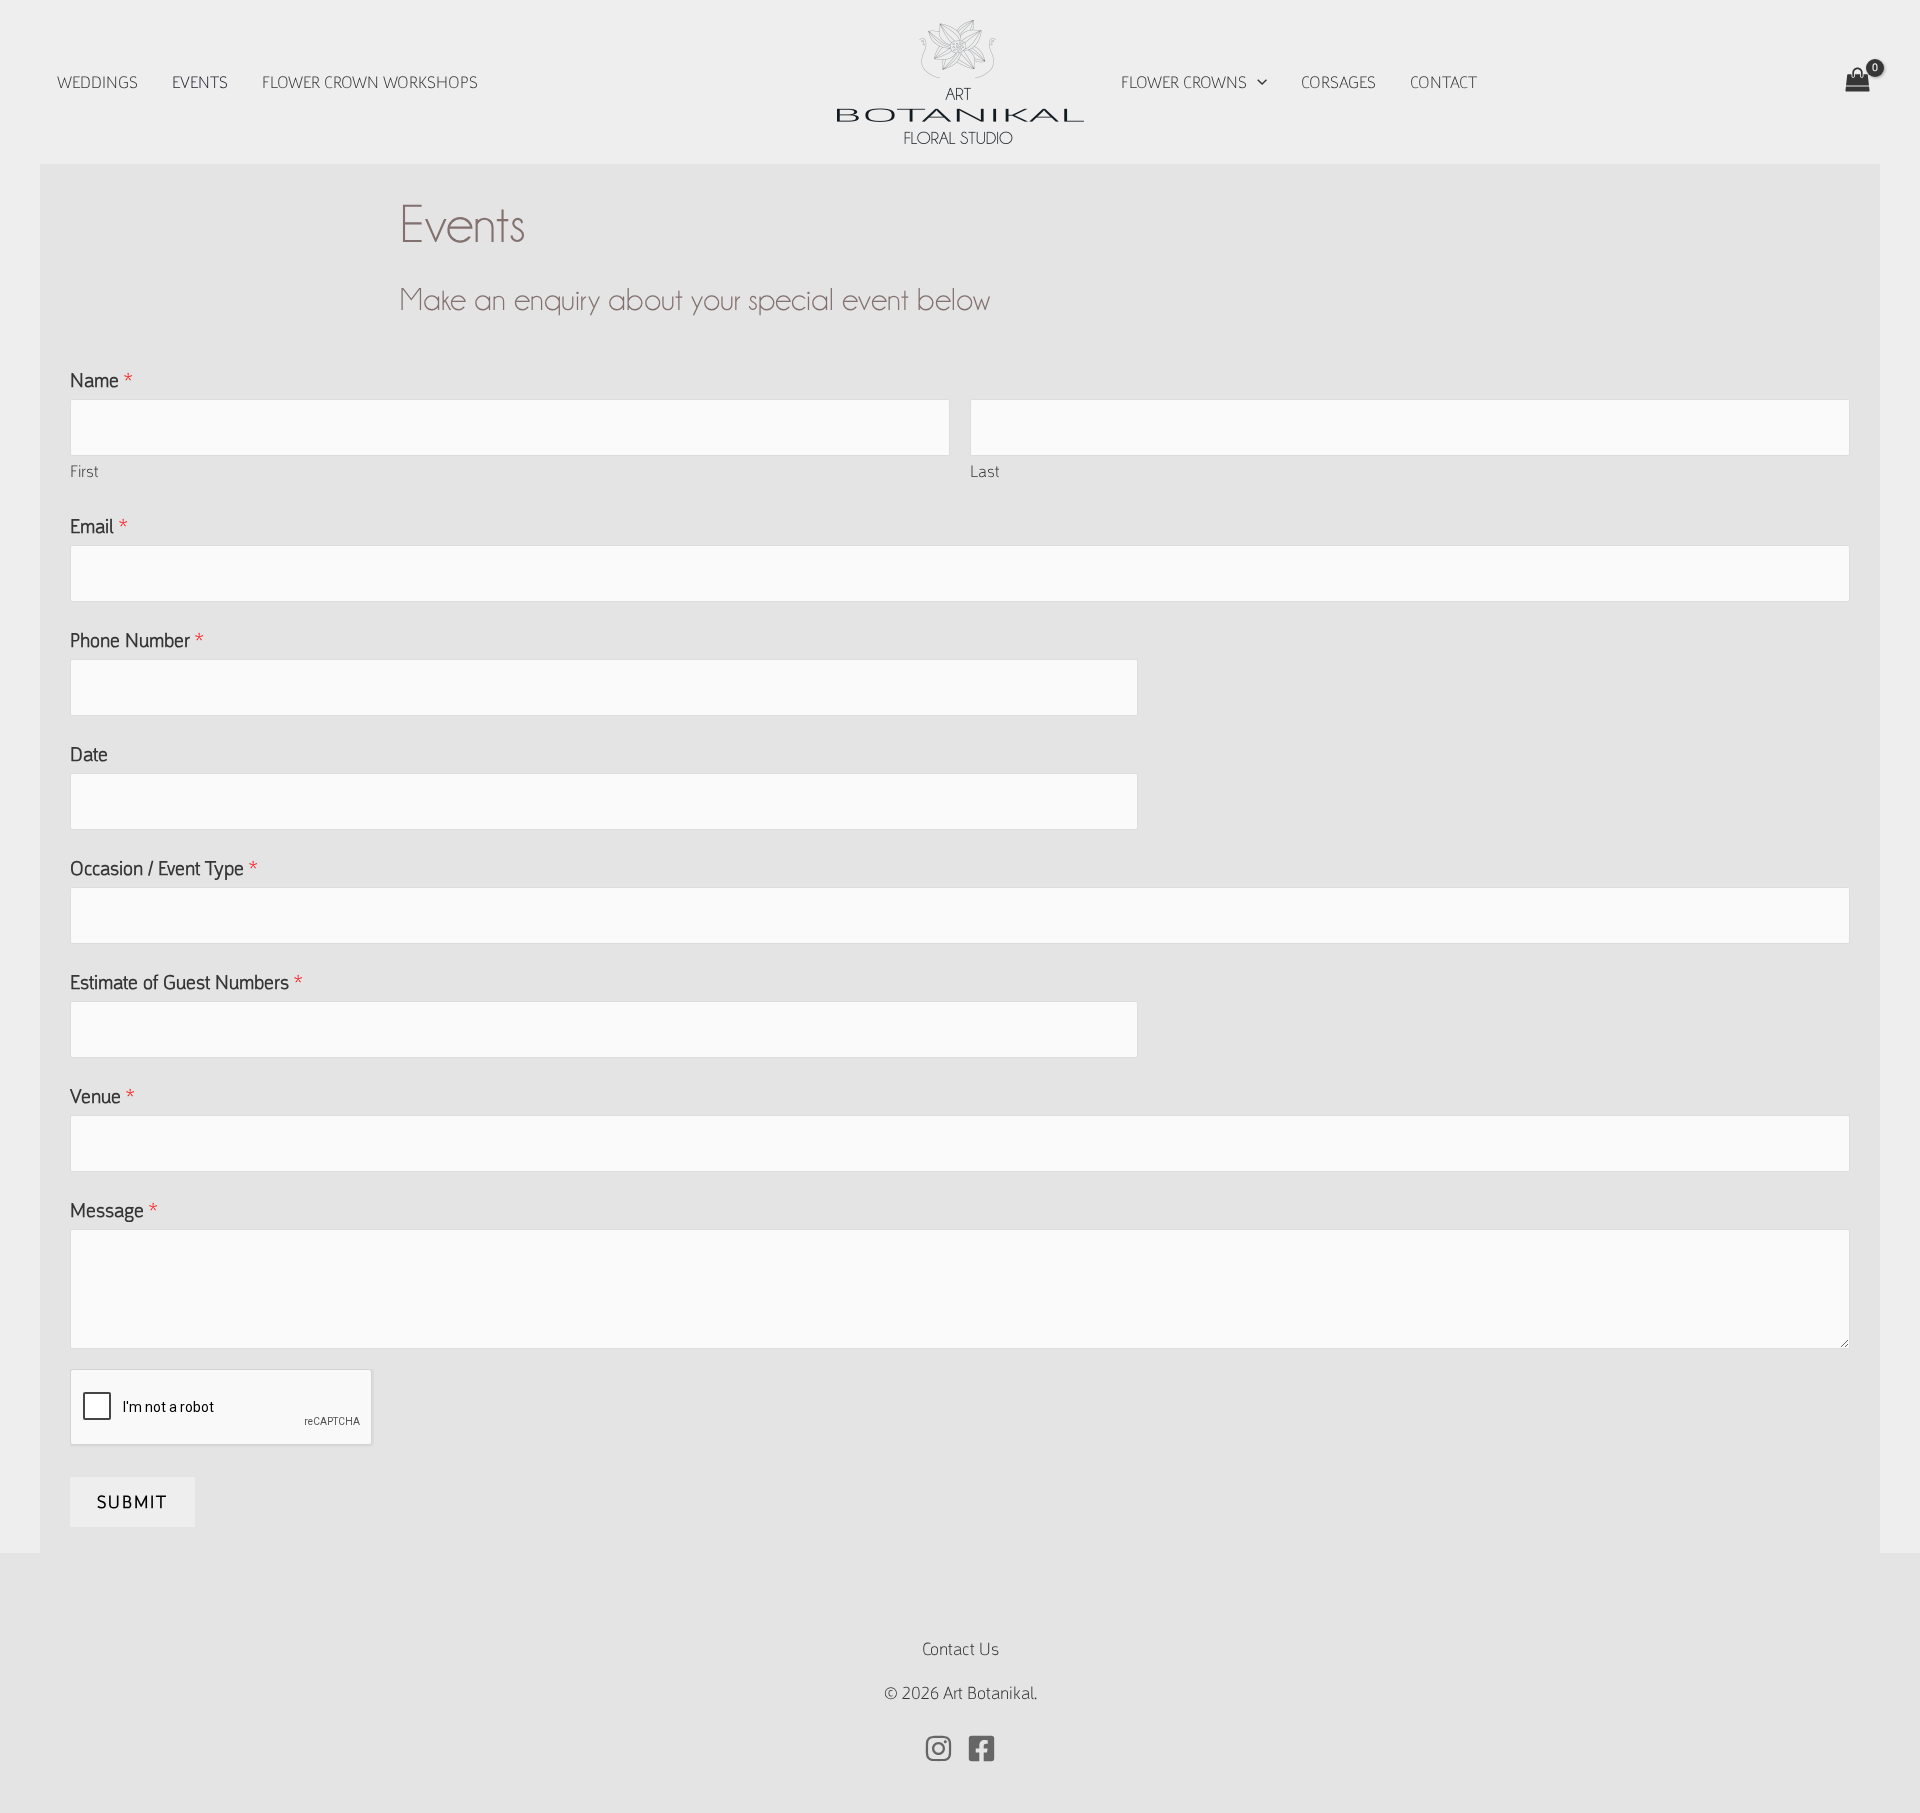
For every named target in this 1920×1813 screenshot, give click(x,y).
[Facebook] (981, 1748)
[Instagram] (938, 1748)
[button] (1257, 82)
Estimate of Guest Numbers (186, 982)
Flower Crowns (1184, 82)
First (84, 471)
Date (89, 754)
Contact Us (960, 1649)
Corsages (1338, 82)
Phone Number (136, 640)
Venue (102, 1096)
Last (984, 471)
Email (98, 526)
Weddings (97, 82)
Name (101, 380)
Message (113, 1210)
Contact (1443, 82)
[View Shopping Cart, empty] (1857, 82)
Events (200, 82)
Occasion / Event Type (163, 868)
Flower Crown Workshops (370, 82)
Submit (132, 1502)
